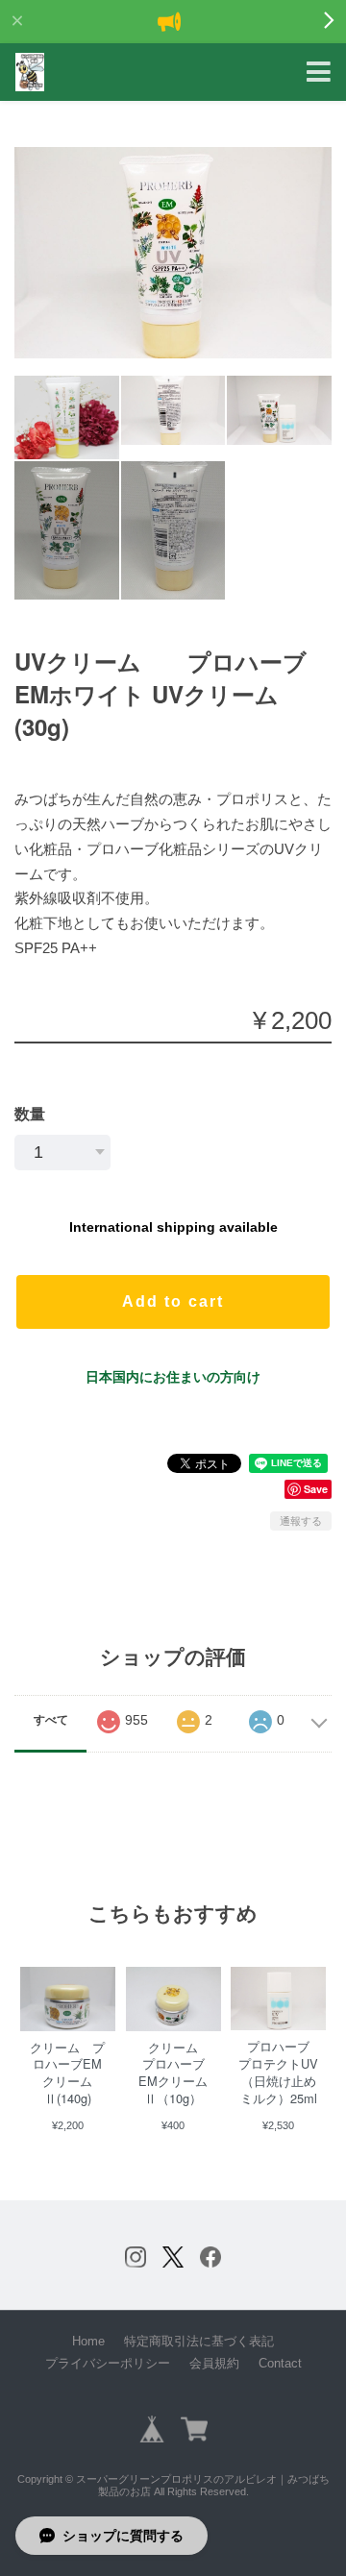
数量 (30, 1114)
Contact (280, 2363)
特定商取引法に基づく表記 (199, 2341)
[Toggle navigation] (319, 73)
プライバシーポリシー (108, 2363)
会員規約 (214, 2363)
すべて (51, 1720)
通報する (301, 1521)
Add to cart (173, 1301)
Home (88, 2341)
